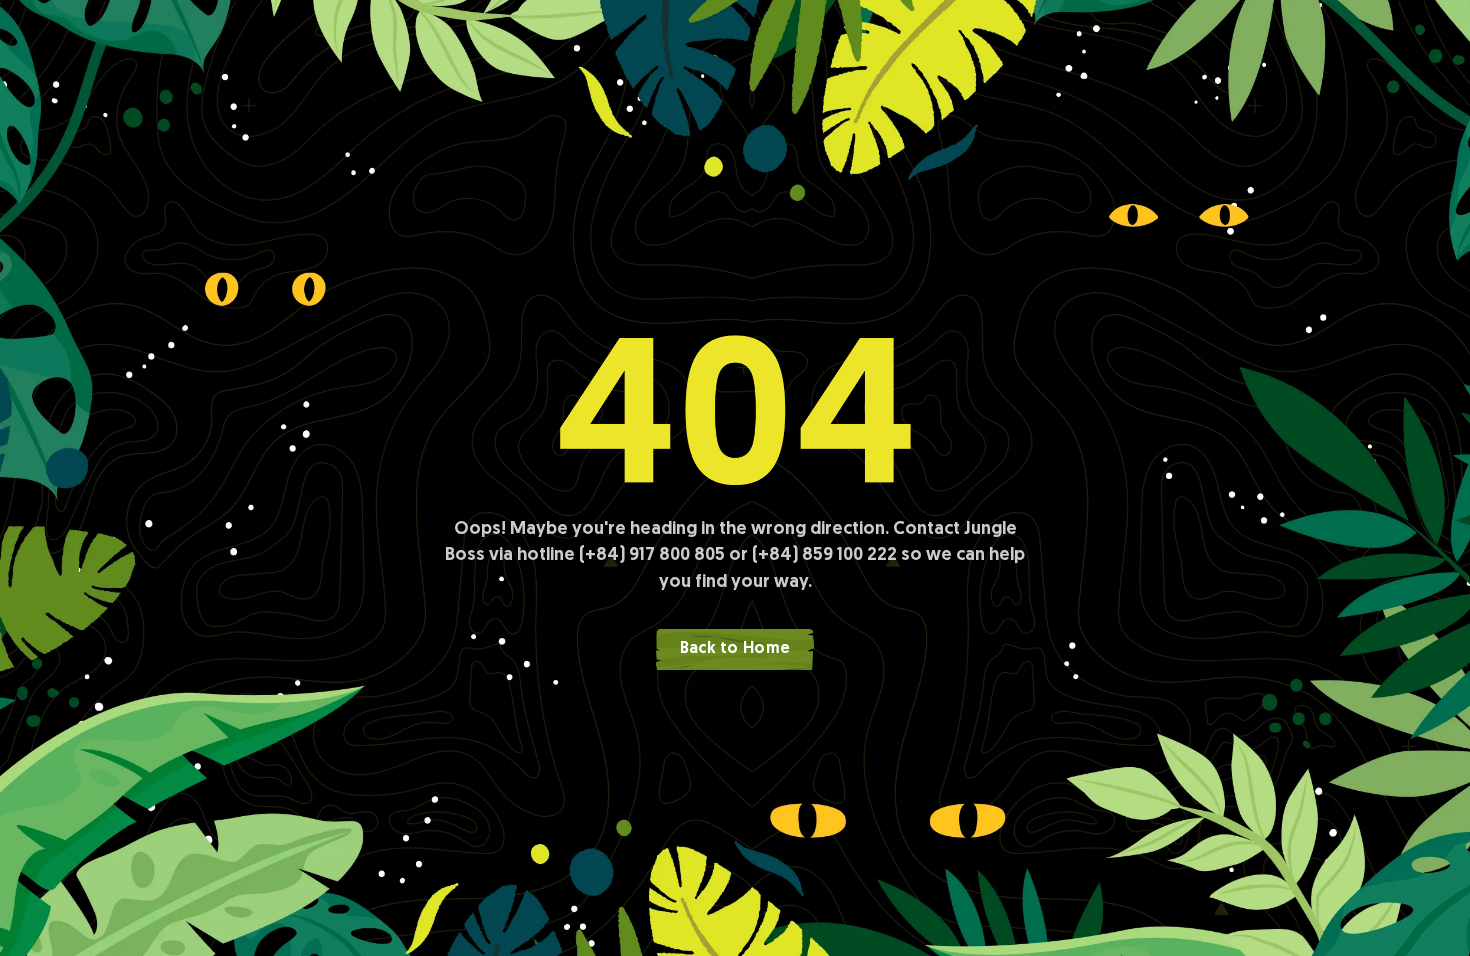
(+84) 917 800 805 (652, 555)
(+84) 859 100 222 (824, 555)
